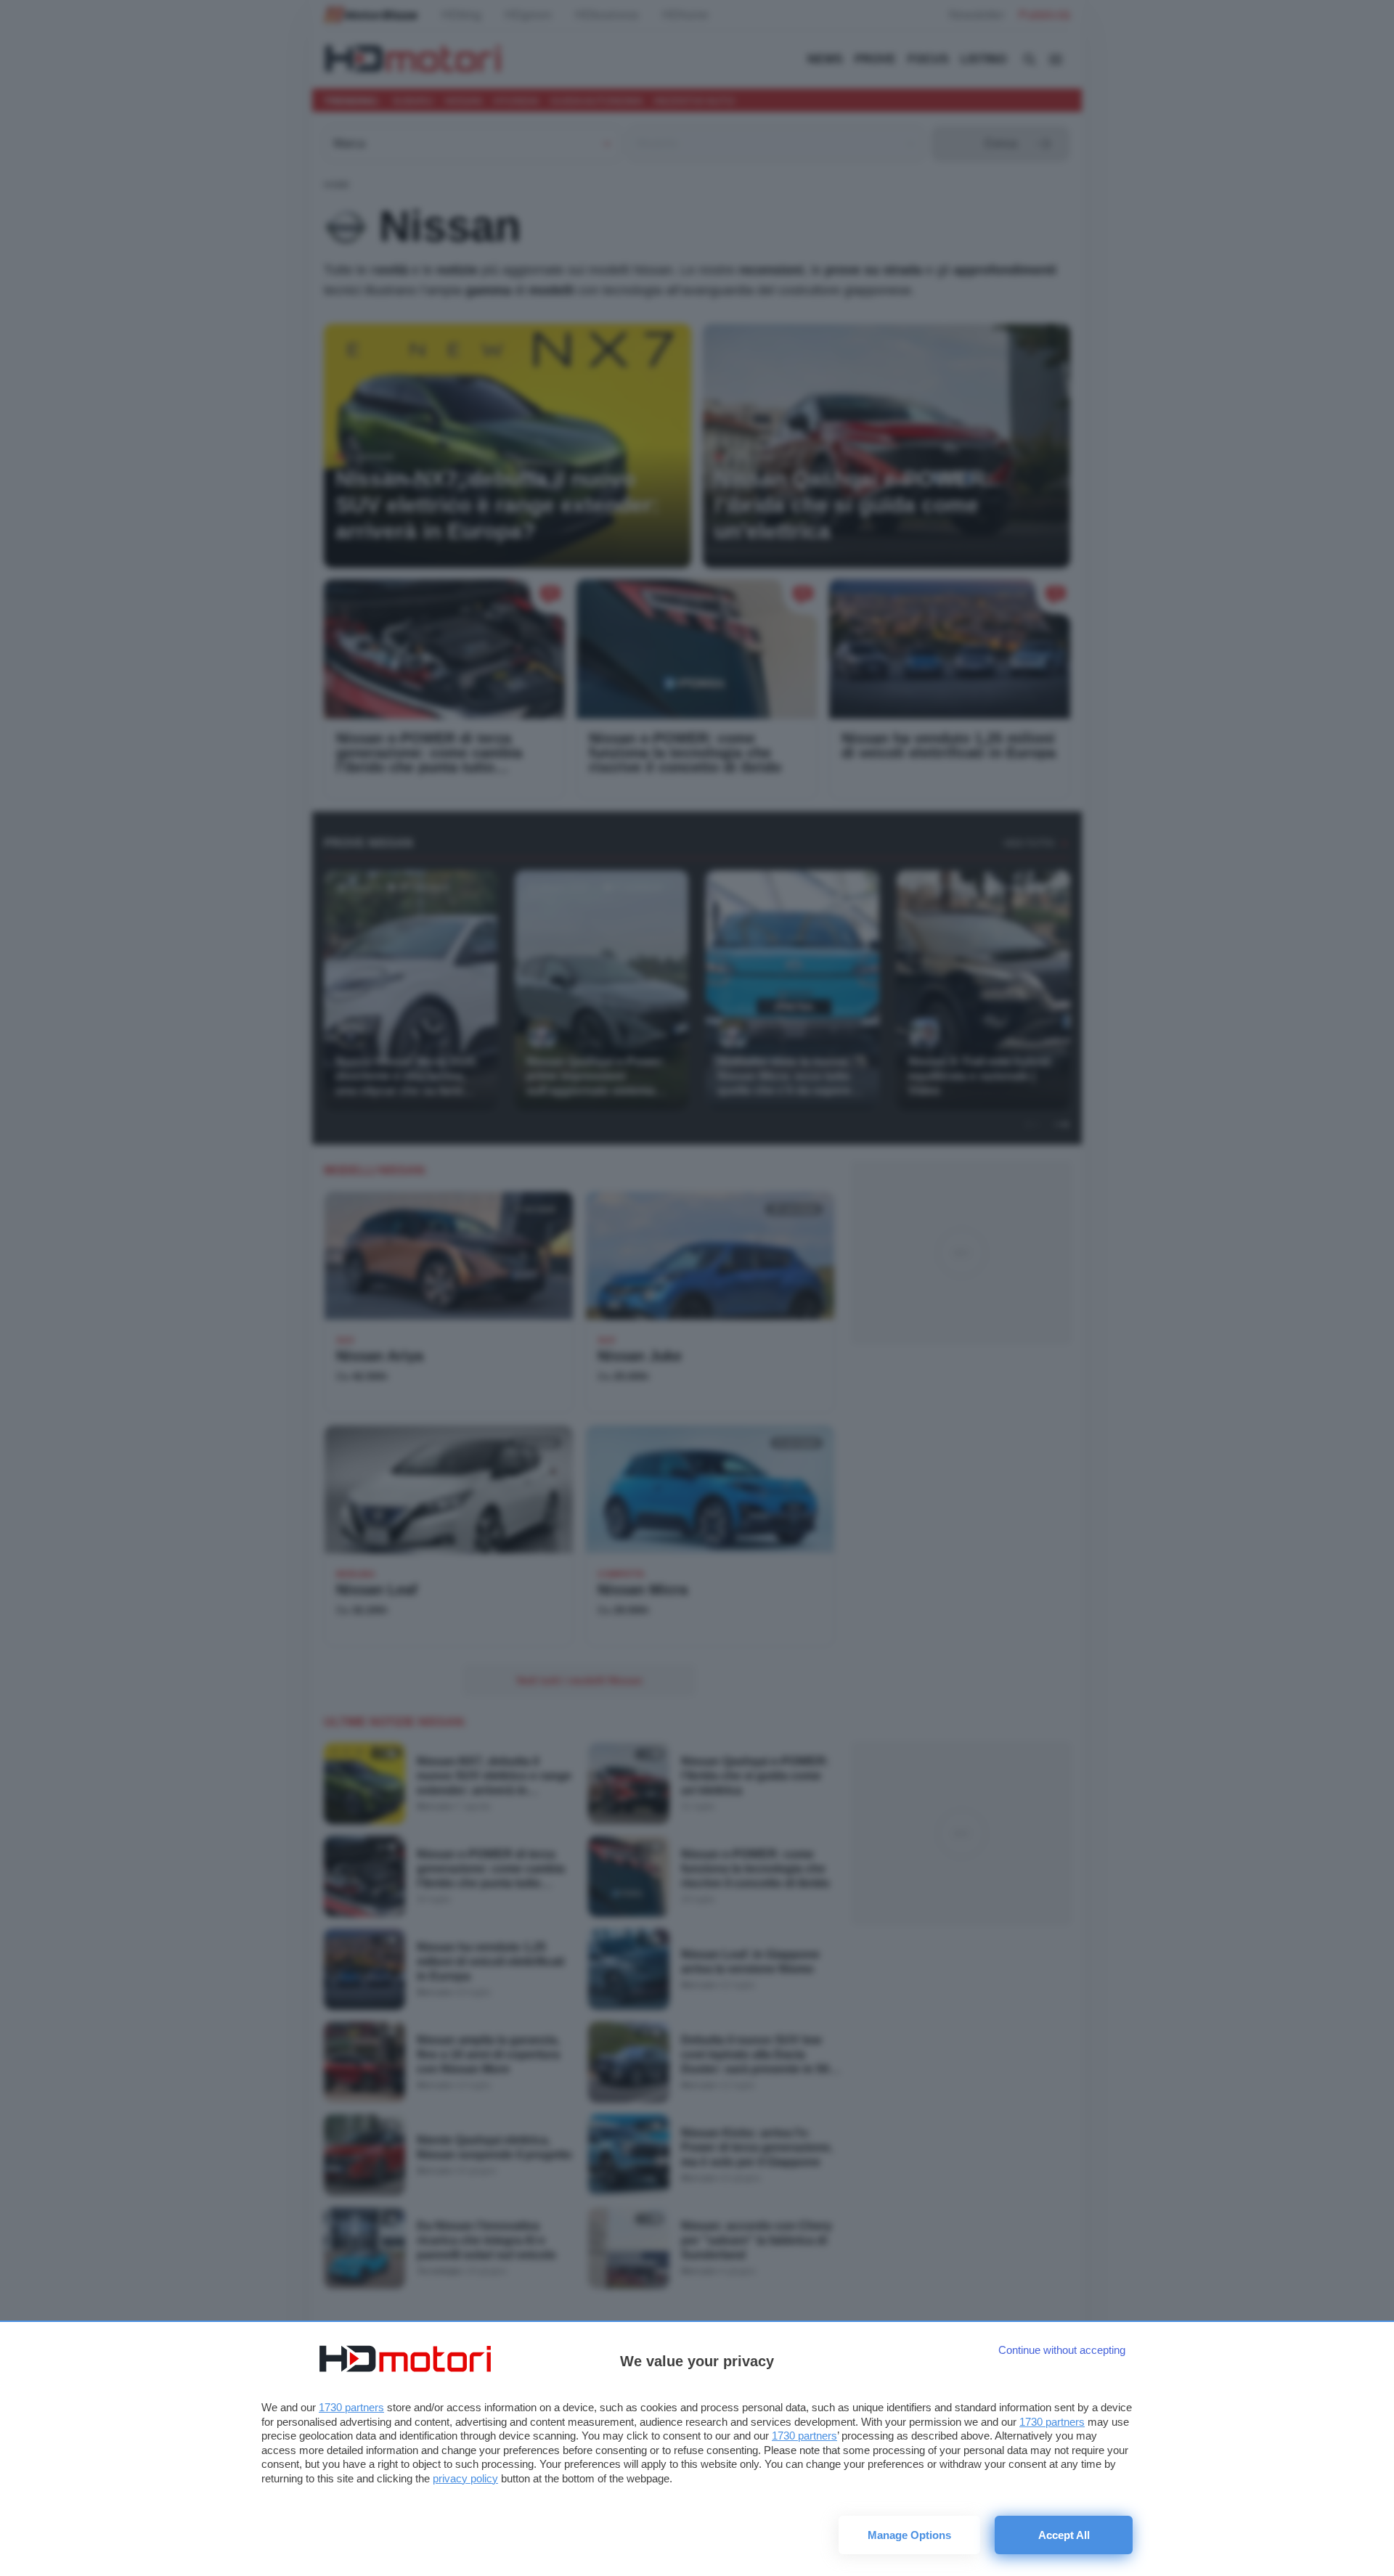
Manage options (909, 2535)
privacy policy (465, 2478)
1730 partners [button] (351, 2407)
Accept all (1064, 2535)
